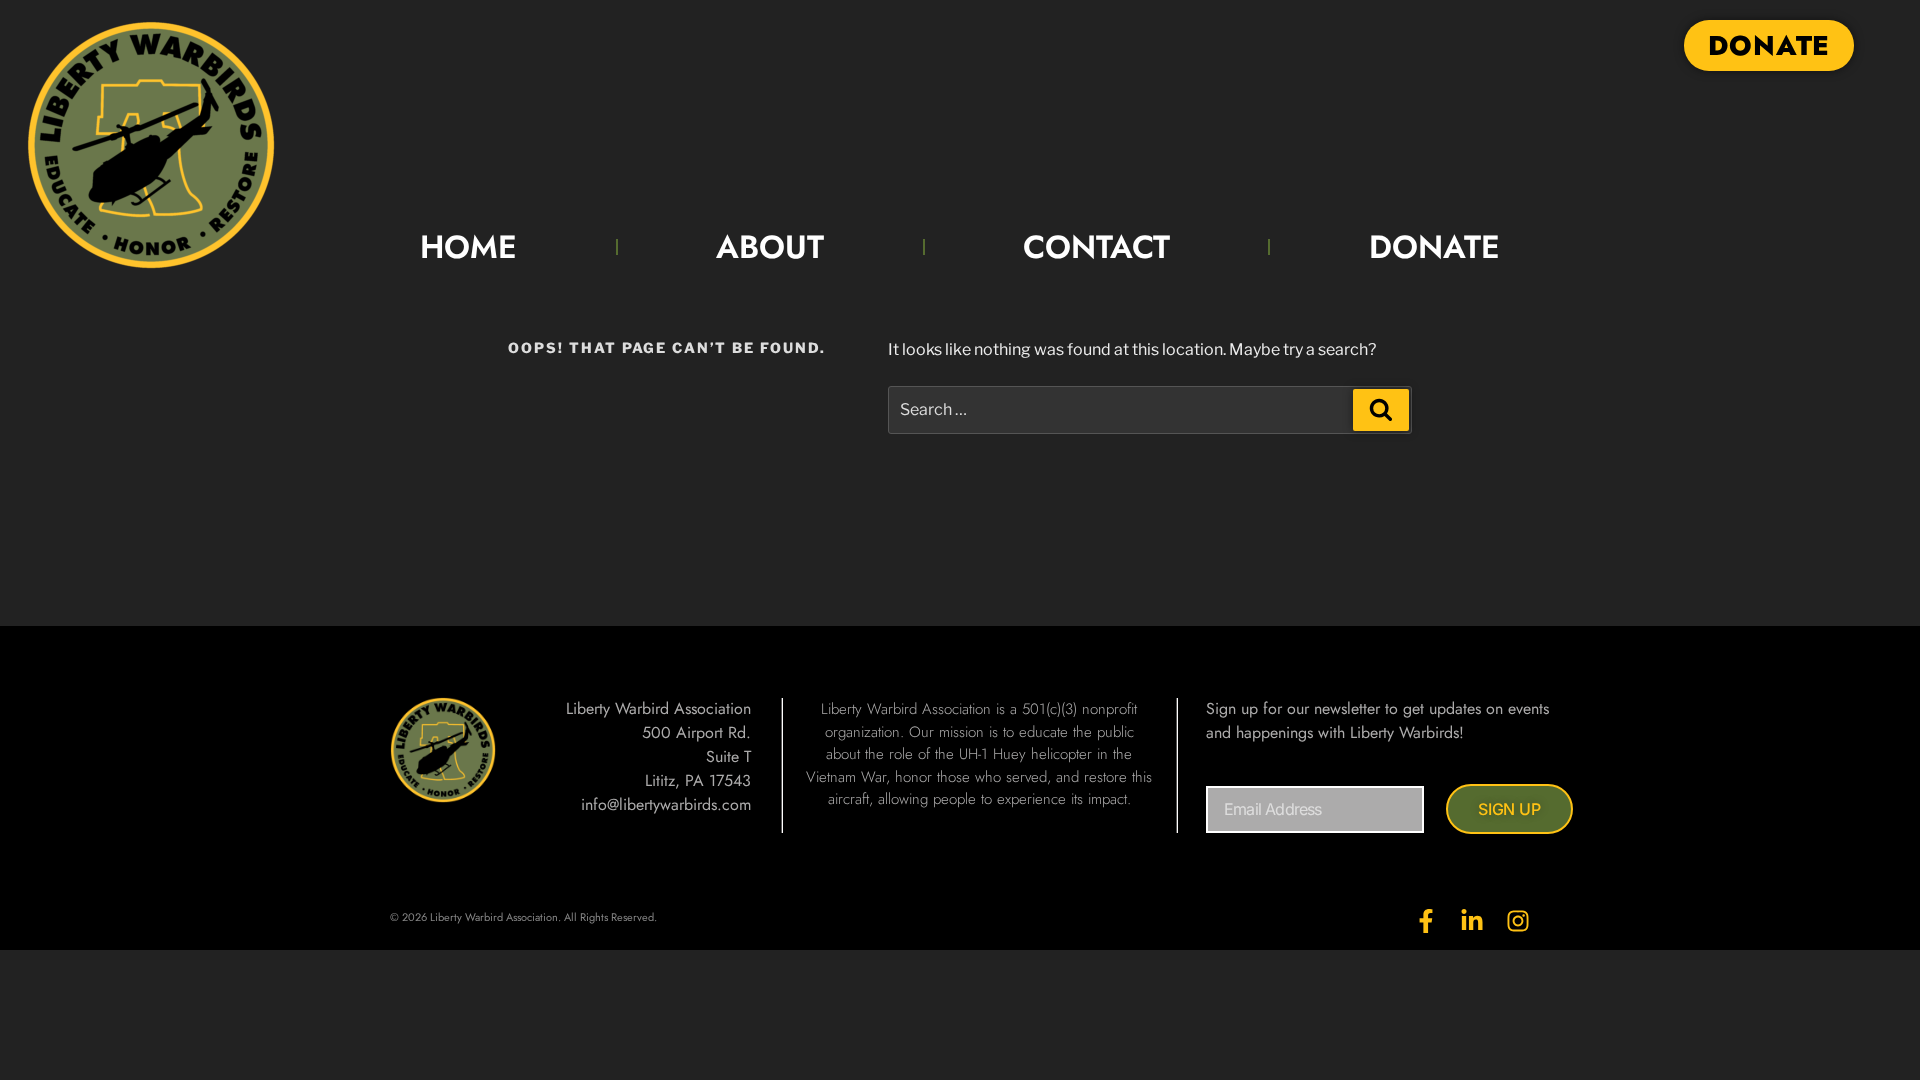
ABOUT (770, 247)
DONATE (1434, 247)
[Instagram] (1518, 921)
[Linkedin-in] (1472, 921)
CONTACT (1096, 247)
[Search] (1381, 410)
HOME (468, 247)
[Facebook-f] (1426, 921)
